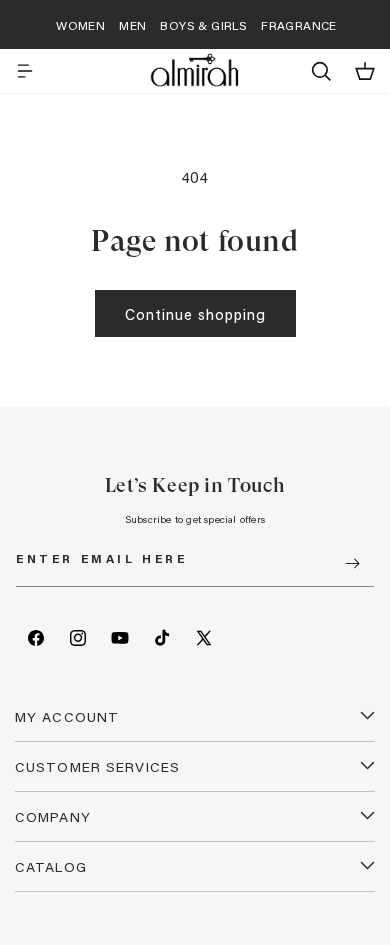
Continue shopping (195, 314)
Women (80, 25)
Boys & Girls (203, 25)
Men (132, 25)
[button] (25, 71)
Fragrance (299, 25)
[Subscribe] (352, 563)
